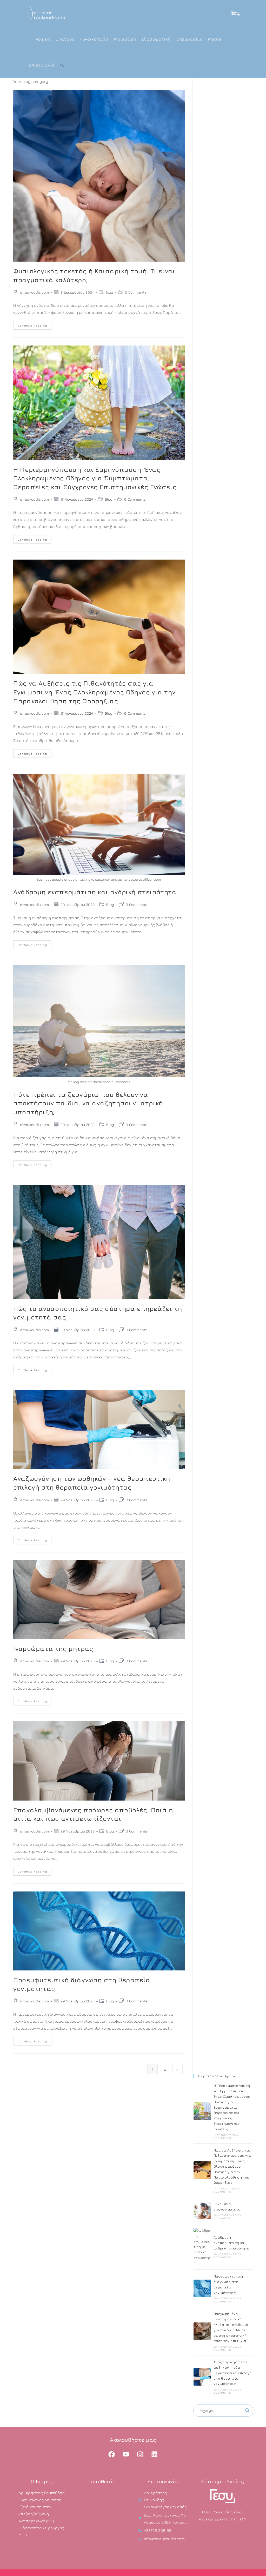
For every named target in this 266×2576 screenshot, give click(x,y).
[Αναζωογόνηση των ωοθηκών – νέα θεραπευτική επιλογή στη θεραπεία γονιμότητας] (202, 2377)
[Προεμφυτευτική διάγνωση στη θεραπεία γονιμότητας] (202, 2288)
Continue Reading (35, 324)
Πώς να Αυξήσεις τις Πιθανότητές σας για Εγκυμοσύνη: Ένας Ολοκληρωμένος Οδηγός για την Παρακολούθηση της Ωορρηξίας (94, 692)
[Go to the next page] (177, 2069)
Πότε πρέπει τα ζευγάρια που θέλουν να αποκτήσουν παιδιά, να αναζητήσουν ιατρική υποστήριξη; (88, 1103)
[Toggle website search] (62, 65)
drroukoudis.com (34, 292)
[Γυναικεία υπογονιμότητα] (202, 2210)
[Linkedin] (155, 2454)
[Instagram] (140, 2454)
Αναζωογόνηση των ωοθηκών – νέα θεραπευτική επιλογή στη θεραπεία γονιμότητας (233, 2373)
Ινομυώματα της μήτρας (53, 1649)
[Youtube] (126, 2454)
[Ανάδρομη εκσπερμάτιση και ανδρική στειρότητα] (202, 2247)
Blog (109, 292)
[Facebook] (112, 2454)
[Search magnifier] (247, 2411)
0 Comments (136, 292)
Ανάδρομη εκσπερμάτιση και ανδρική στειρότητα (95, 892)
